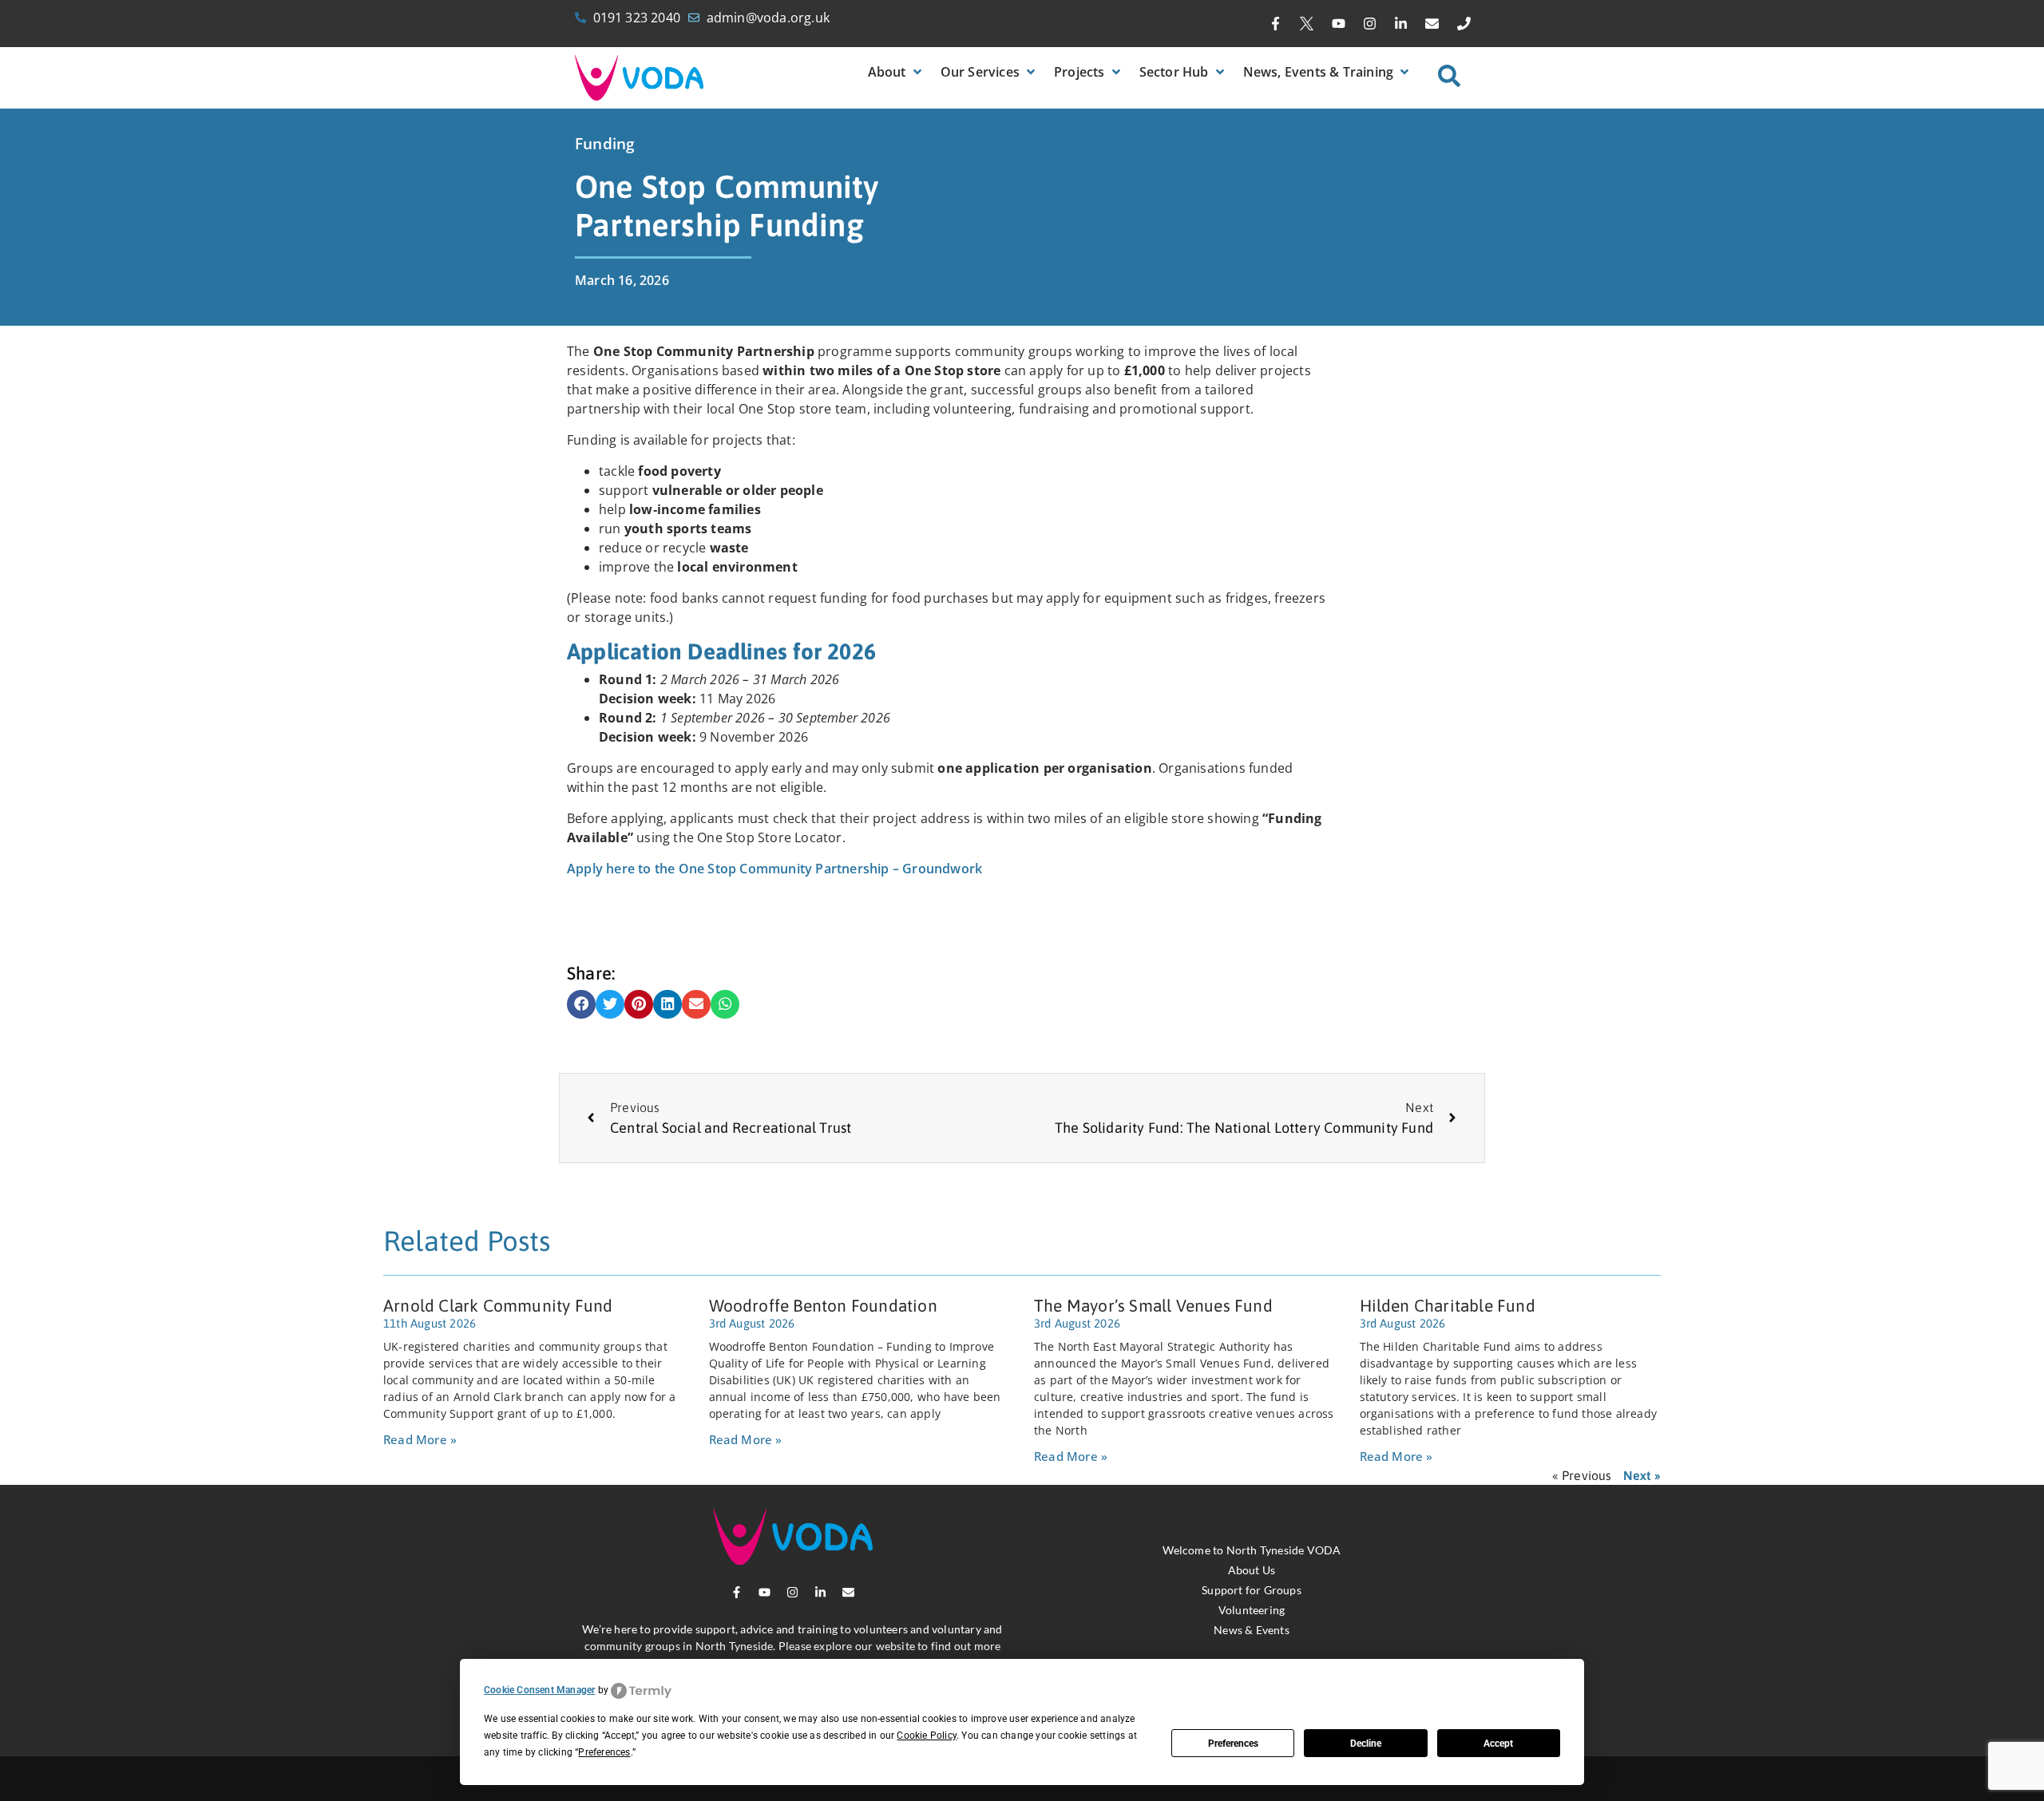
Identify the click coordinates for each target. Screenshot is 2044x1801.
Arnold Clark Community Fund (498, 1305)
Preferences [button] (604, 1752)
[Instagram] (1369, 24)
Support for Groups (1252, 1590)
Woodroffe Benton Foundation (823, 1305)
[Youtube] (1338, 24)
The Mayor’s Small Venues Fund (1153, 1305)
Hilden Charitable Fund (1448, 1305)
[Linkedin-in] (1401, 24)
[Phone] (1464, 24)
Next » (1642, 1475)
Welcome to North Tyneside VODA (1252, 1550)
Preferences (1233, 1744)
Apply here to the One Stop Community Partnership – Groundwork (774, 869)
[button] (896, 72)
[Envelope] (1432, 24)
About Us (1252, 1570)
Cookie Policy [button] (927, 1736)
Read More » (420, 1439)
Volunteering (1252, 1610)
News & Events (1252, 1630)
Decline (1366, 1744)
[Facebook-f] (1276, 24)
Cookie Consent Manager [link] (539, 1690)
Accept (1498, 1744)
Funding (605, 144)
